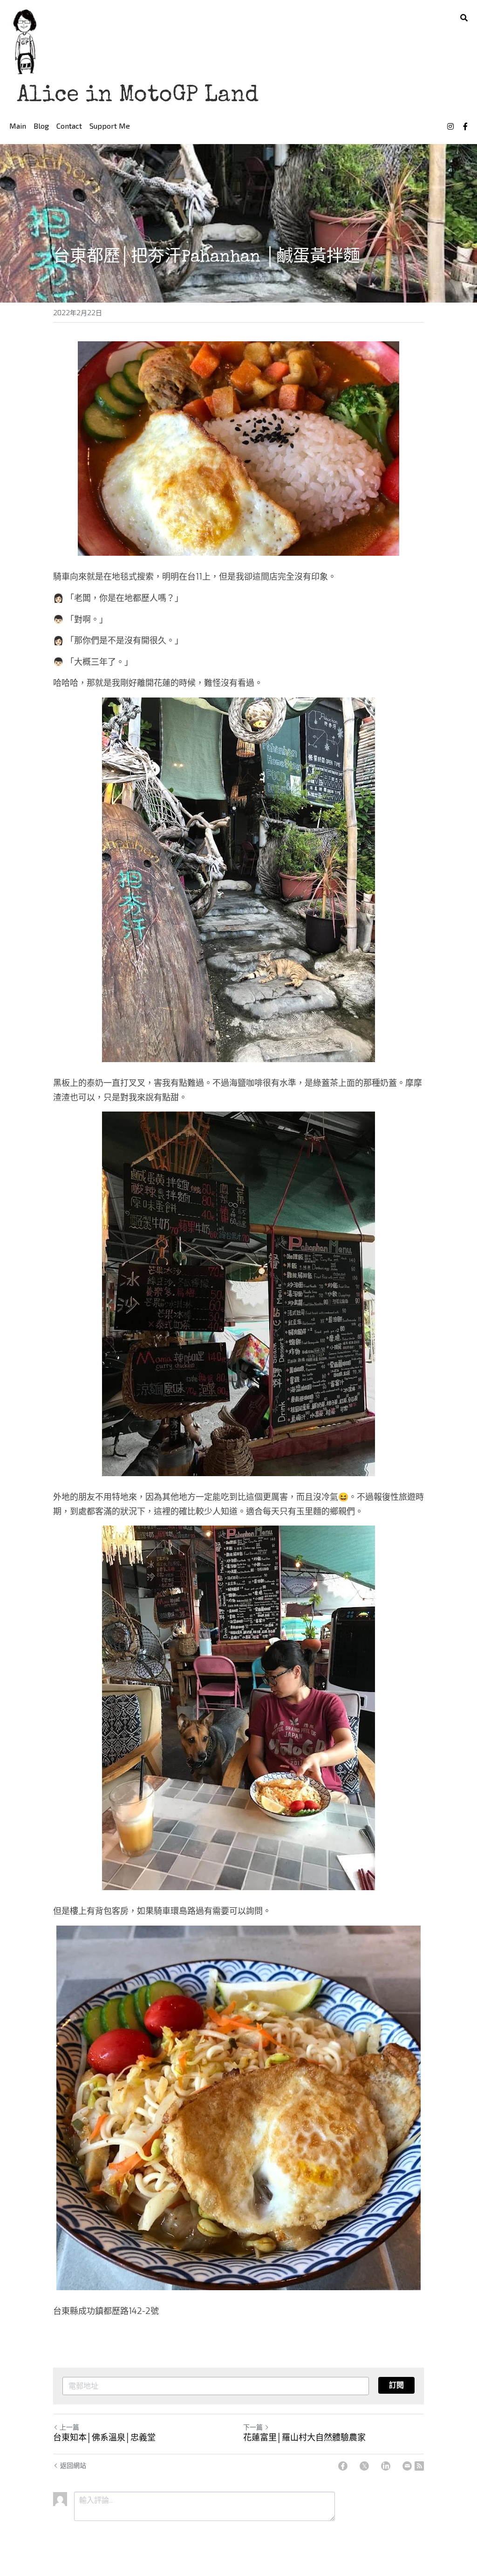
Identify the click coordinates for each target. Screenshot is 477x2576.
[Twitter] (364, 2466)
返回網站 (73, 2466)
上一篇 (69, 2428)
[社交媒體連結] (450, 126)
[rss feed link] (419, 2466)
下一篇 (253, 2428)
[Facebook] (343, 2466)
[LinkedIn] (386, 2466)
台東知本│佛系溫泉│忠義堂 (104, 2438)
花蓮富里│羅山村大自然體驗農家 (304, 2438)
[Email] (407, 2466)
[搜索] (464, 18)
